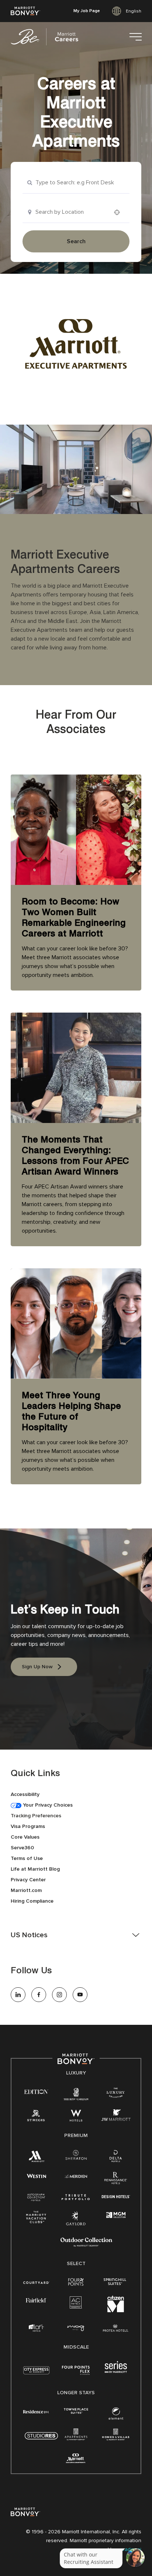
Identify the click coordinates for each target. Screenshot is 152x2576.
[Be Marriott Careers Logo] (48, 37)
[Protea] (116, 2329)
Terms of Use (27, 1858)
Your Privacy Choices (47, 1805)
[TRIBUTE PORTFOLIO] (76, 2197)
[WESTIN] (36, 2175)
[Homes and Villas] (116, 2437)
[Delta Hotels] (116, 2158)
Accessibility (25, 1794)
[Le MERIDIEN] (76, 2175)
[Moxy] (76, 2328)
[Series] (116, 2371)
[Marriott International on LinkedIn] (18, 1995)
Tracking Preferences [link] (36, 1816)
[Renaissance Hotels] (116, 2180)
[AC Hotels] (76, 2304)
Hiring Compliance (32, 1901)
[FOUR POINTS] (76, 2282)
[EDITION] (36, 2091)
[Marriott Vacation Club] (36, 2219)
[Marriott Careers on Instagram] (59, 1995)
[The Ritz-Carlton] (76, 2095)
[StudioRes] (41, 2440)
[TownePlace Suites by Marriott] (76, 2411)
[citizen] (116, 2311)
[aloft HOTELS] (36, 2328)
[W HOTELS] (76, 2117)
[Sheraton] (76, 2156)
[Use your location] (119, 212)
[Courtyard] (36, 2282)
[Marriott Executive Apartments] (76, 2459)
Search (76, 241)
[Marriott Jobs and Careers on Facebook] (39, 1995)
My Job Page (87, 11)
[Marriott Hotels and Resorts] (36, 2158)
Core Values (25, 1837)
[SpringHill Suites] (116, 2282)
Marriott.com (26, 1890)
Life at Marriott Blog (35, 1869)
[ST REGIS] (36, 2117)
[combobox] (76, 183)
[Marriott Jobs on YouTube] (80, 1995)
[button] (76, 1935)
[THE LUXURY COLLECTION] (116, 2094)
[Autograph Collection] (36, 2198)
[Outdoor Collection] (86, 2245)
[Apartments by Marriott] (76, 2437)
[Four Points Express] (76, 2374)
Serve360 (22, 1848)
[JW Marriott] (116, 2117)
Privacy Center (28, 1880)
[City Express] (36, 2374)
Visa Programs (28, 1826)
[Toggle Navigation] (135, 37)
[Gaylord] (76, 2224)
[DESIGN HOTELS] (116, 2197)
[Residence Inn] (36, 2411)
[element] (116, 2415)
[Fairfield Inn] (36, 2300)
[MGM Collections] (116, 2215)
